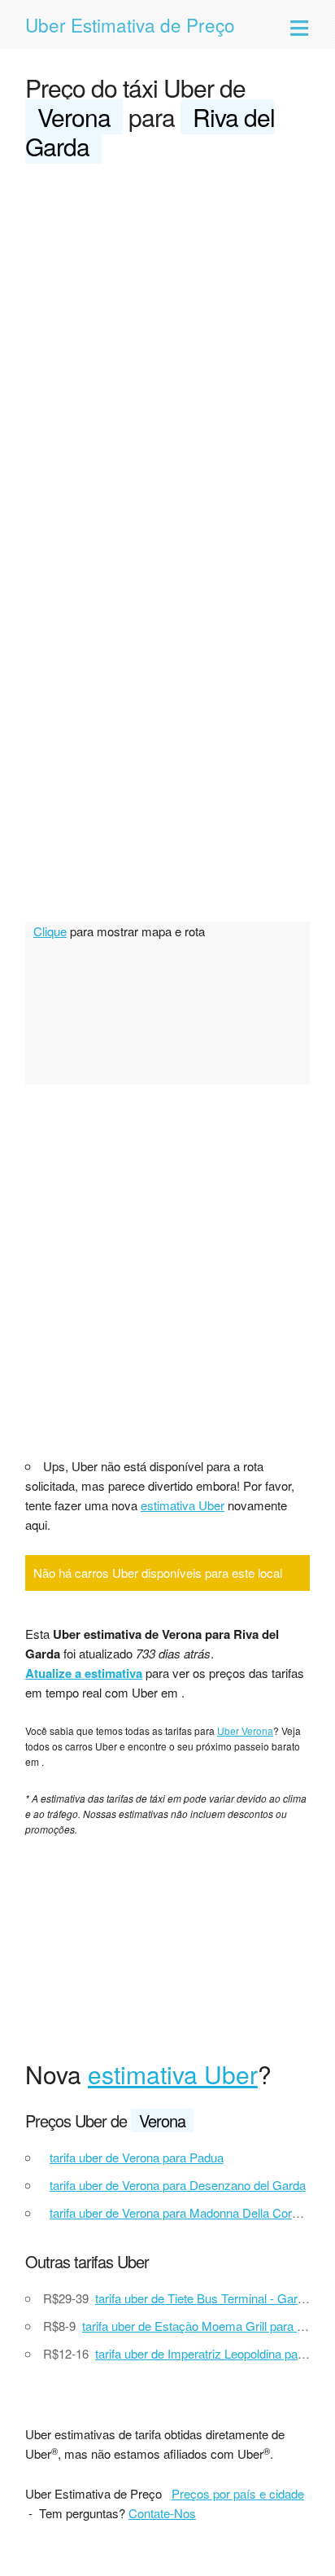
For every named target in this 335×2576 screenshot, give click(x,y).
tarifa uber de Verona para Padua (137, 2157)
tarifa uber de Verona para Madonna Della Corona (181, 2212)
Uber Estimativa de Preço (130, 24)
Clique (50, 931)
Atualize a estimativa (84, 1673)
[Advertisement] (167, 353)
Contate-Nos (162, 2513)
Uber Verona (245, 1730)
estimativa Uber (183, 1505)
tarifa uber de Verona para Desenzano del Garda (178, 2185)
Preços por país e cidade (238, 2493)
